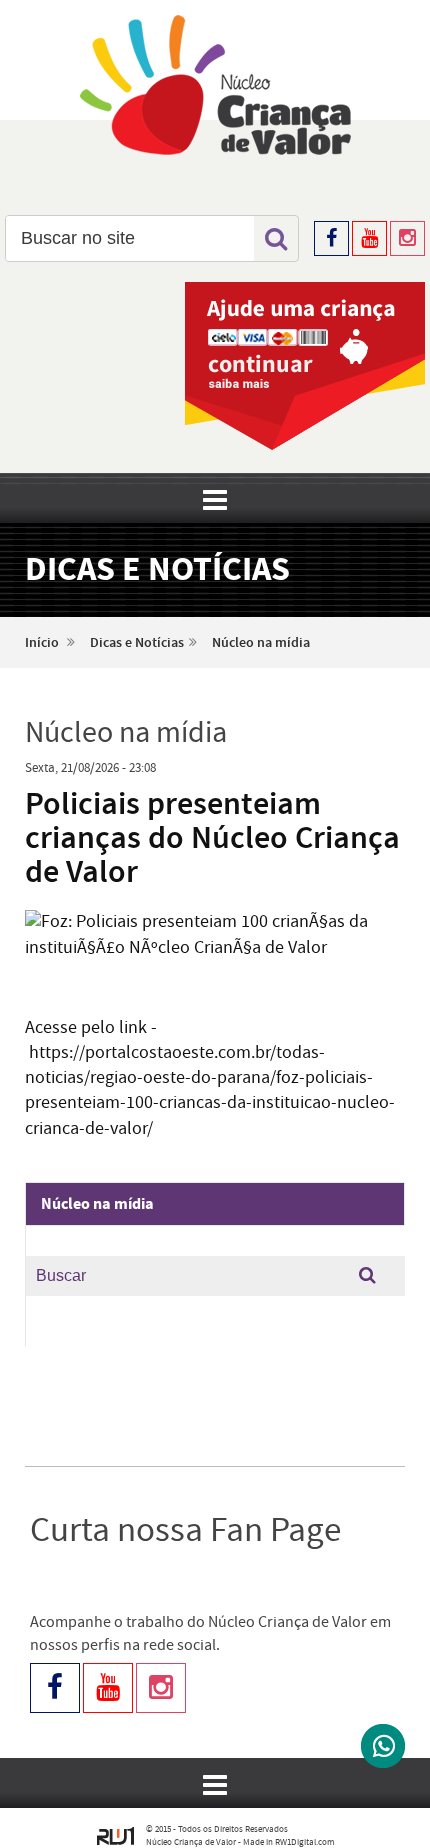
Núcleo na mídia (261, 643)
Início (42, 643)
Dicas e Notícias (137, 643)
